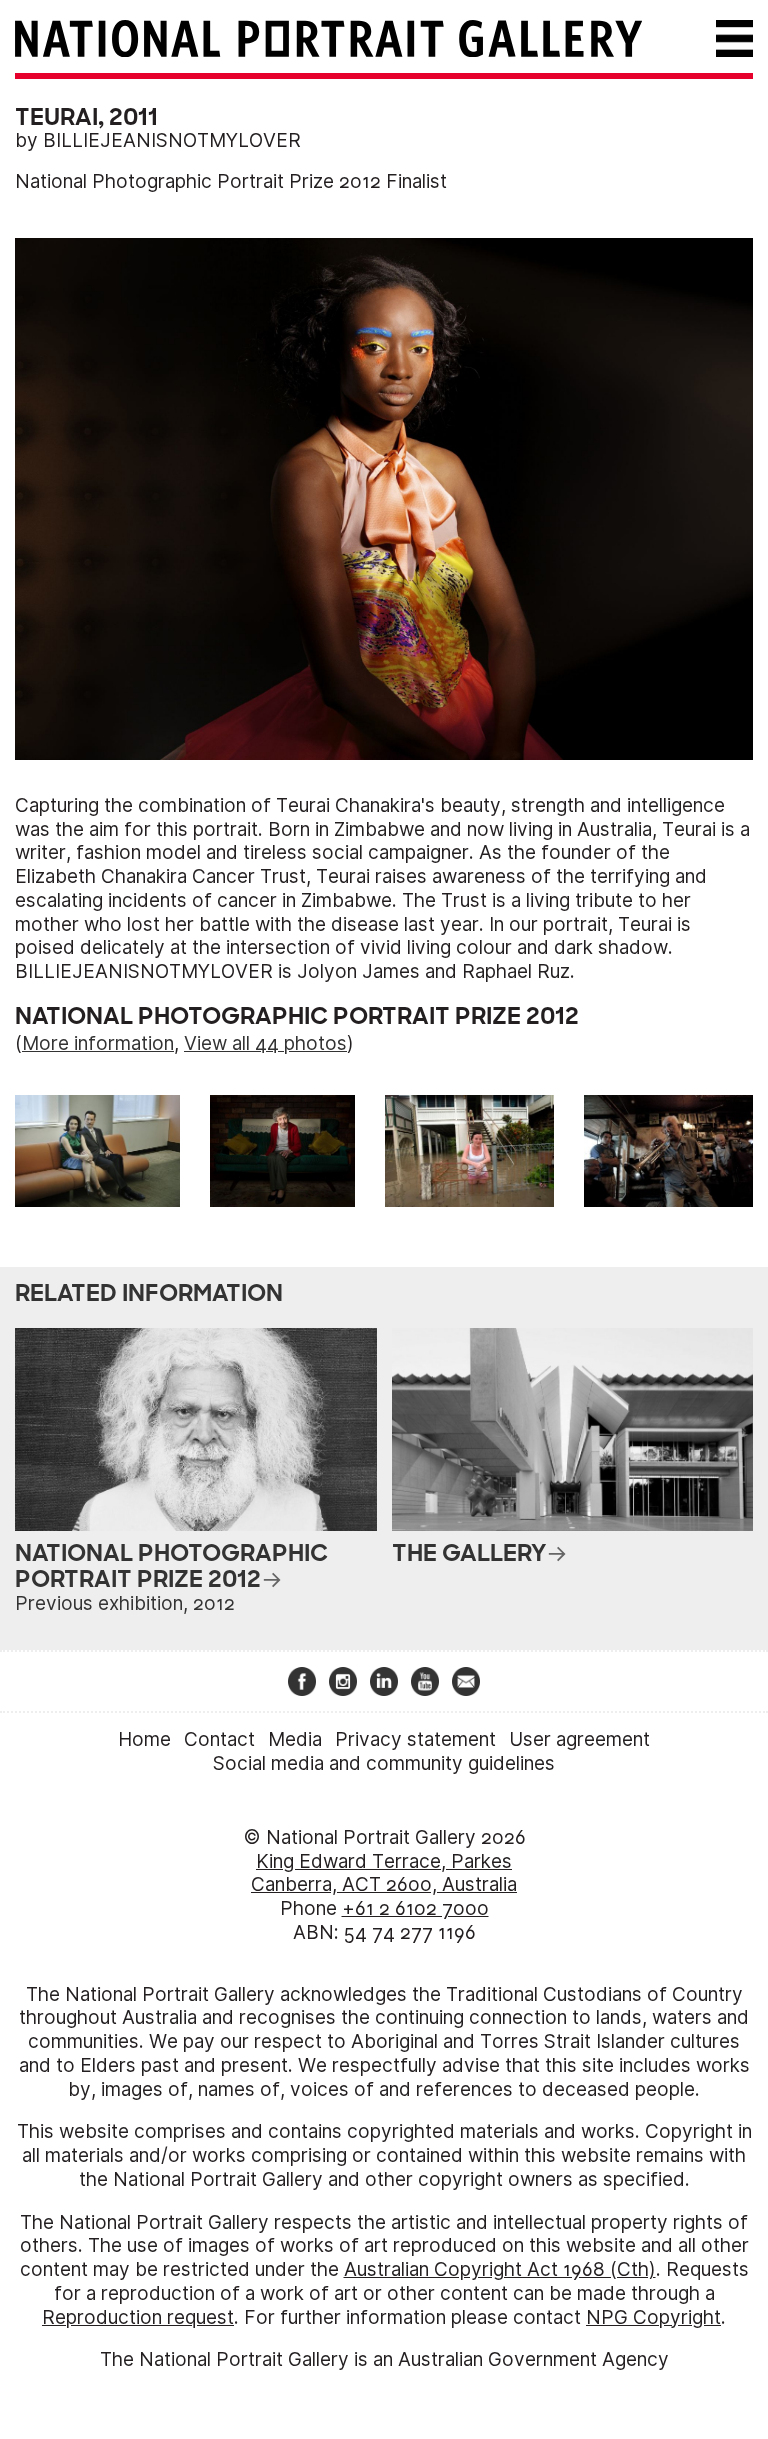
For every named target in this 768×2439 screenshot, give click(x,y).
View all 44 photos (265, 1043)
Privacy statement (415, 1739)
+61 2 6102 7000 (415, 1908)
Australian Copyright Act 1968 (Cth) (500, 2269)
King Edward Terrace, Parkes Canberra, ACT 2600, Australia (384, 1873)
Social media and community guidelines (384, 1763)
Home (144, 1739)
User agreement (579, 1739)
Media (295, 1739)
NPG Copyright (653, 2317)
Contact (219, 1739)
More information (98, 1043)
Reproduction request (138, 2317)
